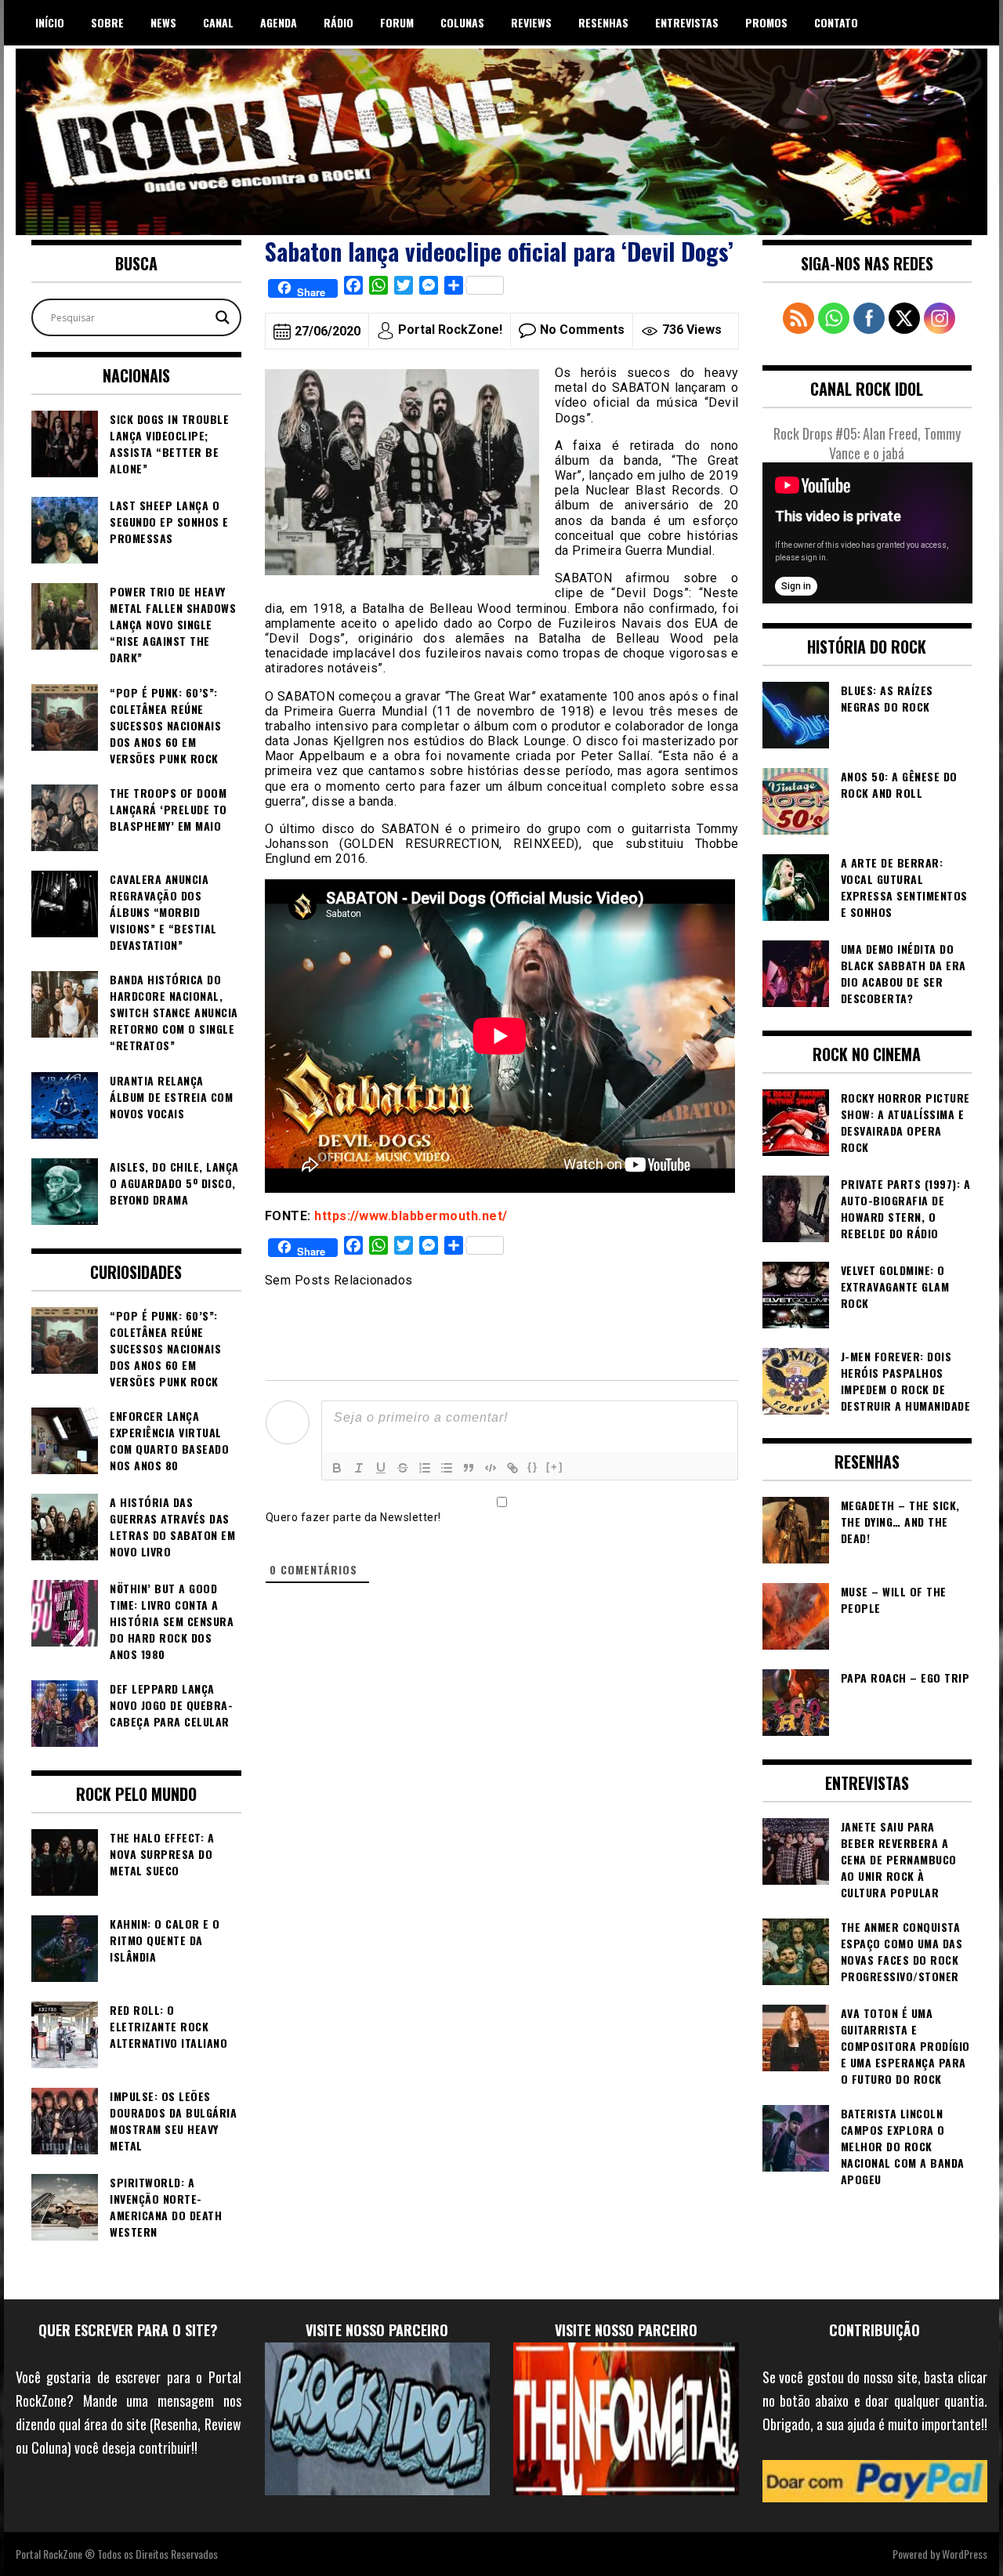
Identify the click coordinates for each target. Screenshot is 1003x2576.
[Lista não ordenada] (447, 1468)
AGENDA (279, 22)
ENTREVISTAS (687, 22)
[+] (555, 1467)
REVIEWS (531, 22)
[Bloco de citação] (469, 1468)
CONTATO (836, 22)
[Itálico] (359, 1468)
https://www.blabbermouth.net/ (411, 1216)
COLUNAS (462, 22)
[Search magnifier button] (223, 317)
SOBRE (107, 22)
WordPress (965, 2554)
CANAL (218, 22)
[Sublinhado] (381, 1468)
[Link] (512, 1468)
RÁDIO (339, 22)
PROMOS (766, 22)
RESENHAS (603, 22)
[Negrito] (337, 1468)
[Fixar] (403, 1468)
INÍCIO (50, 22)
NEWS (163, 22)
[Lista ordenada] (425, 1468)
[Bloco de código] (491, 1468)
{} (533, 1467)
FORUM (397, 22)
